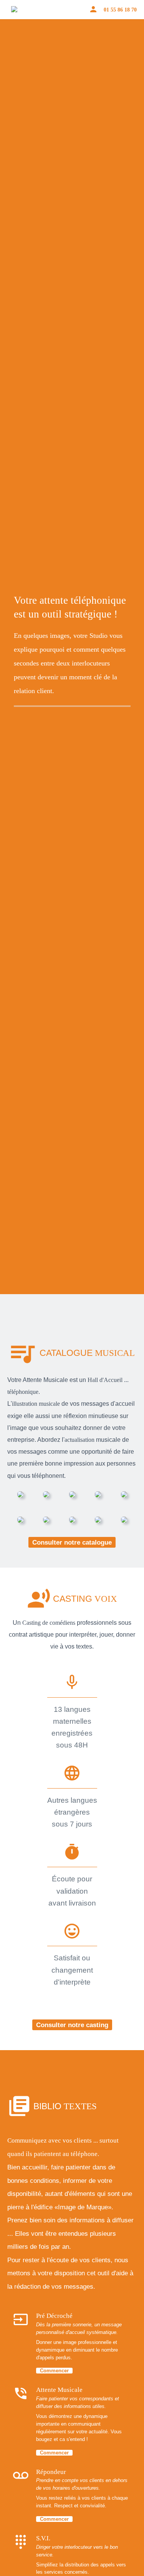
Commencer (54, 2371)
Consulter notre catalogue (72, 1542)
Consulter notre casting (72, 2025)
